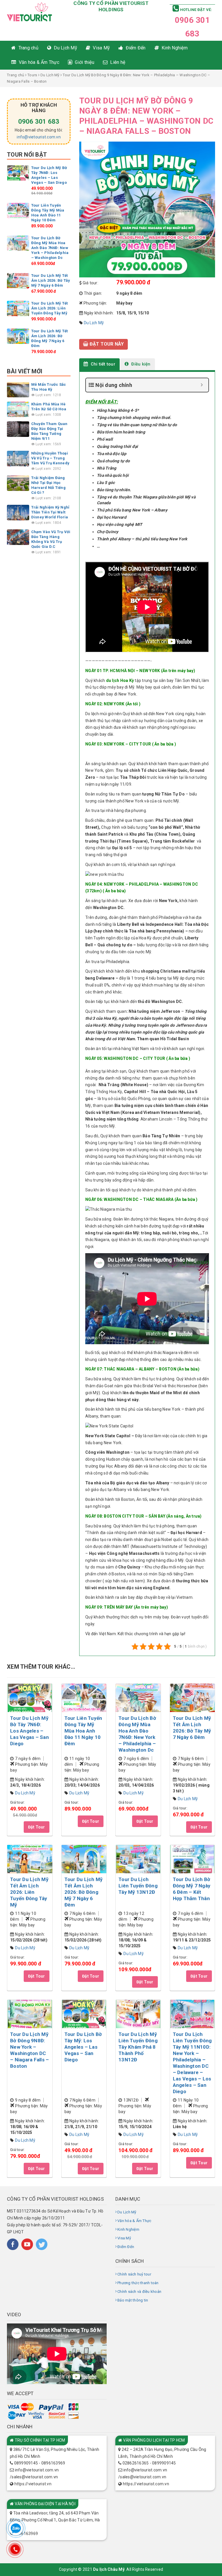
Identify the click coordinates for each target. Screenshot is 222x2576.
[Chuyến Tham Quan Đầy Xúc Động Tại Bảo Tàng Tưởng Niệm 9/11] (18, 429)
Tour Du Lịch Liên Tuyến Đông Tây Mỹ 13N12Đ (138, 1886)
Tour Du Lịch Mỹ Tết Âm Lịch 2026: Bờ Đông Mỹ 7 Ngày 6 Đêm (84, 1892)
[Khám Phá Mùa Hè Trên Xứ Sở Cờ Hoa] (18, 409)
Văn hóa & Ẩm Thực (134, 2221)
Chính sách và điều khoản (139, 2292)
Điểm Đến (126, 2247)
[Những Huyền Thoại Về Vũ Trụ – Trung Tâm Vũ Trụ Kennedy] (18, 458)
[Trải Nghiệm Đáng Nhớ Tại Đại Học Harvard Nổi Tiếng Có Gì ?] (18, 483)
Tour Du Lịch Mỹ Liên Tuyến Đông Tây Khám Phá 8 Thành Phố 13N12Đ (138, 2047)
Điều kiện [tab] (140, 364)
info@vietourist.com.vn (39, 137)
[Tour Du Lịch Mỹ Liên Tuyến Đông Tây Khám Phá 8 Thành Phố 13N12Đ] (138, 2014)
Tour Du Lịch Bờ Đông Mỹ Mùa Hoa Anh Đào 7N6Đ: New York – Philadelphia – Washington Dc (50, 248)
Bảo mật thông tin (133, 2300)
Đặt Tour (37, 1827)
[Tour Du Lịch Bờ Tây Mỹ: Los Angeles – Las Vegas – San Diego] (84, 2014)
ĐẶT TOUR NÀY (106, 344)
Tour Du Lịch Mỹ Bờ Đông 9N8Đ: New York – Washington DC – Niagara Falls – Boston (29, 2050)
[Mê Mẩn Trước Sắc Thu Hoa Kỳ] (18, 389)
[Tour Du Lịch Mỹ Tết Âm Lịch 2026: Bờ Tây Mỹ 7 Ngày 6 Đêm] (18, 280)
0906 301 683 (39, 122)
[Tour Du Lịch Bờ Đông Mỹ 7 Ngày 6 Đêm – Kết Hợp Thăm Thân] (193, 1859)
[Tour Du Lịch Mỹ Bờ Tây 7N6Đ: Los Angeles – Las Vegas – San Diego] (18, 173)
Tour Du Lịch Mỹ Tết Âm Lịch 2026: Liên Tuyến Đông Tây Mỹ (50, 308)
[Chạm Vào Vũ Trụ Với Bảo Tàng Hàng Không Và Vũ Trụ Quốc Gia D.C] (18, 537)
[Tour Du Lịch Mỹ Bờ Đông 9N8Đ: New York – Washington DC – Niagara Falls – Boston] (30, 2014)
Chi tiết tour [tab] (102, 364)
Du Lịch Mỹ (50, 75)
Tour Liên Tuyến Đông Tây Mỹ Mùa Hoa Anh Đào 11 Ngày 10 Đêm (83, 1731)
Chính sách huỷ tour (134, 2274)
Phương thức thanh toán (138, 2283)
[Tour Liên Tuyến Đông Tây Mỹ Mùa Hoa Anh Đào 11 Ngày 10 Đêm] (18, 210)
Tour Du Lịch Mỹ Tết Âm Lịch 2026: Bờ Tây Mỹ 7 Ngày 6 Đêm (51, 280)
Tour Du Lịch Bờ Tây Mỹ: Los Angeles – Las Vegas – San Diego (83, 2047)
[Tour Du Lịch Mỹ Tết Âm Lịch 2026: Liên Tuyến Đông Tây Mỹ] (18, 308)
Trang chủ (15, 75)
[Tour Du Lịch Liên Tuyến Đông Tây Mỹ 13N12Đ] (138, 1859)
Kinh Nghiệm (128, 2229)
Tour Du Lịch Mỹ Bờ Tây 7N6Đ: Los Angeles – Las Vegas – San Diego (29, 1731)
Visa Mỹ (124, 2238)
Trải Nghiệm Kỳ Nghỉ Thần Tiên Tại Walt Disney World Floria (50, 512)
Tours (32, 75)
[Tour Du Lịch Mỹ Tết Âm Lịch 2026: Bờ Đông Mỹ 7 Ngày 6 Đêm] (18, 336)
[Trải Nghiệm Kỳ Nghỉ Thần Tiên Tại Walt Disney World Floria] (18, 512)
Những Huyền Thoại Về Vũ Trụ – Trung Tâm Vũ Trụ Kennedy (50, 458)
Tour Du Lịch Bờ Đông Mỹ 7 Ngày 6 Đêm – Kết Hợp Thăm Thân (192, 1889)
